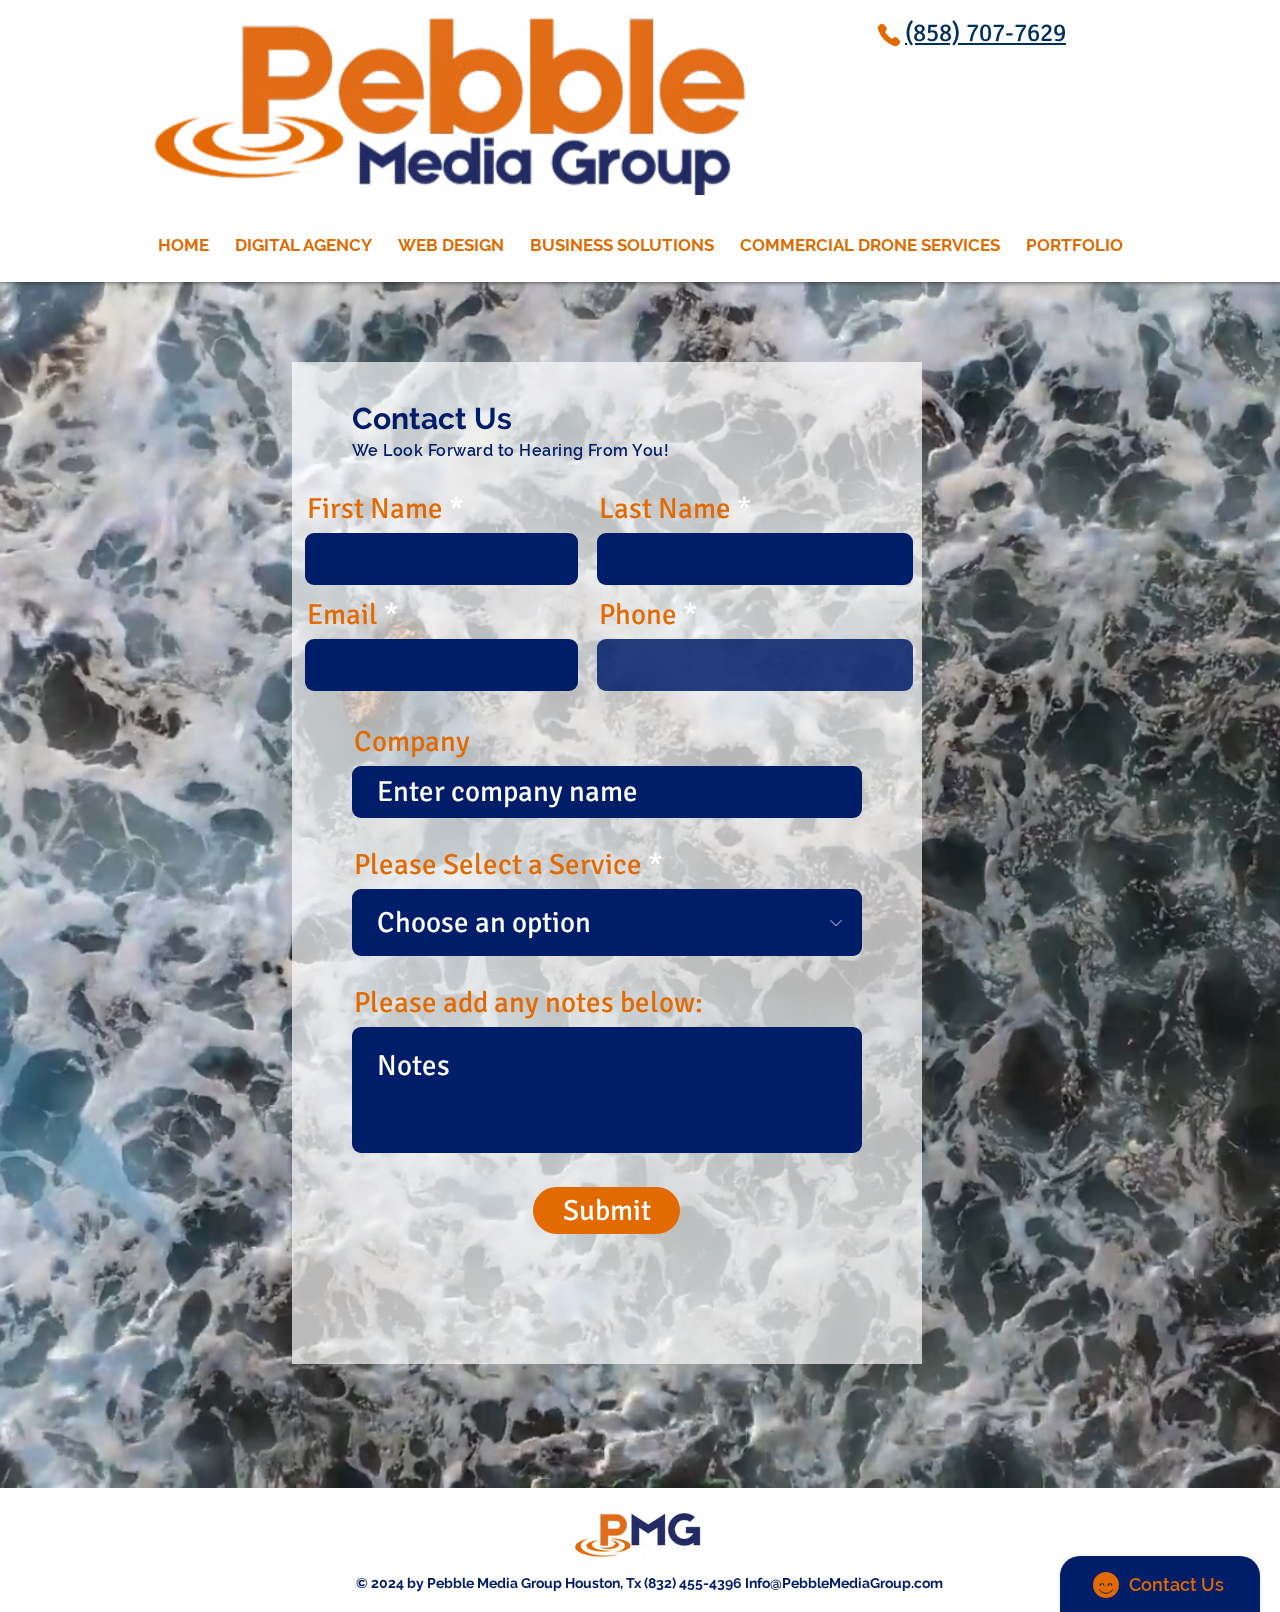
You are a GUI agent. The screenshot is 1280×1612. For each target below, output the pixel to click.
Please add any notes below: (528, 1002)
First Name (375, 508)
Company (412, 741)
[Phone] (889, 34)
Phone (638, 614)
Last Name (665, 508)
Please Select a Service (498, 864)
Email (342, 614)
